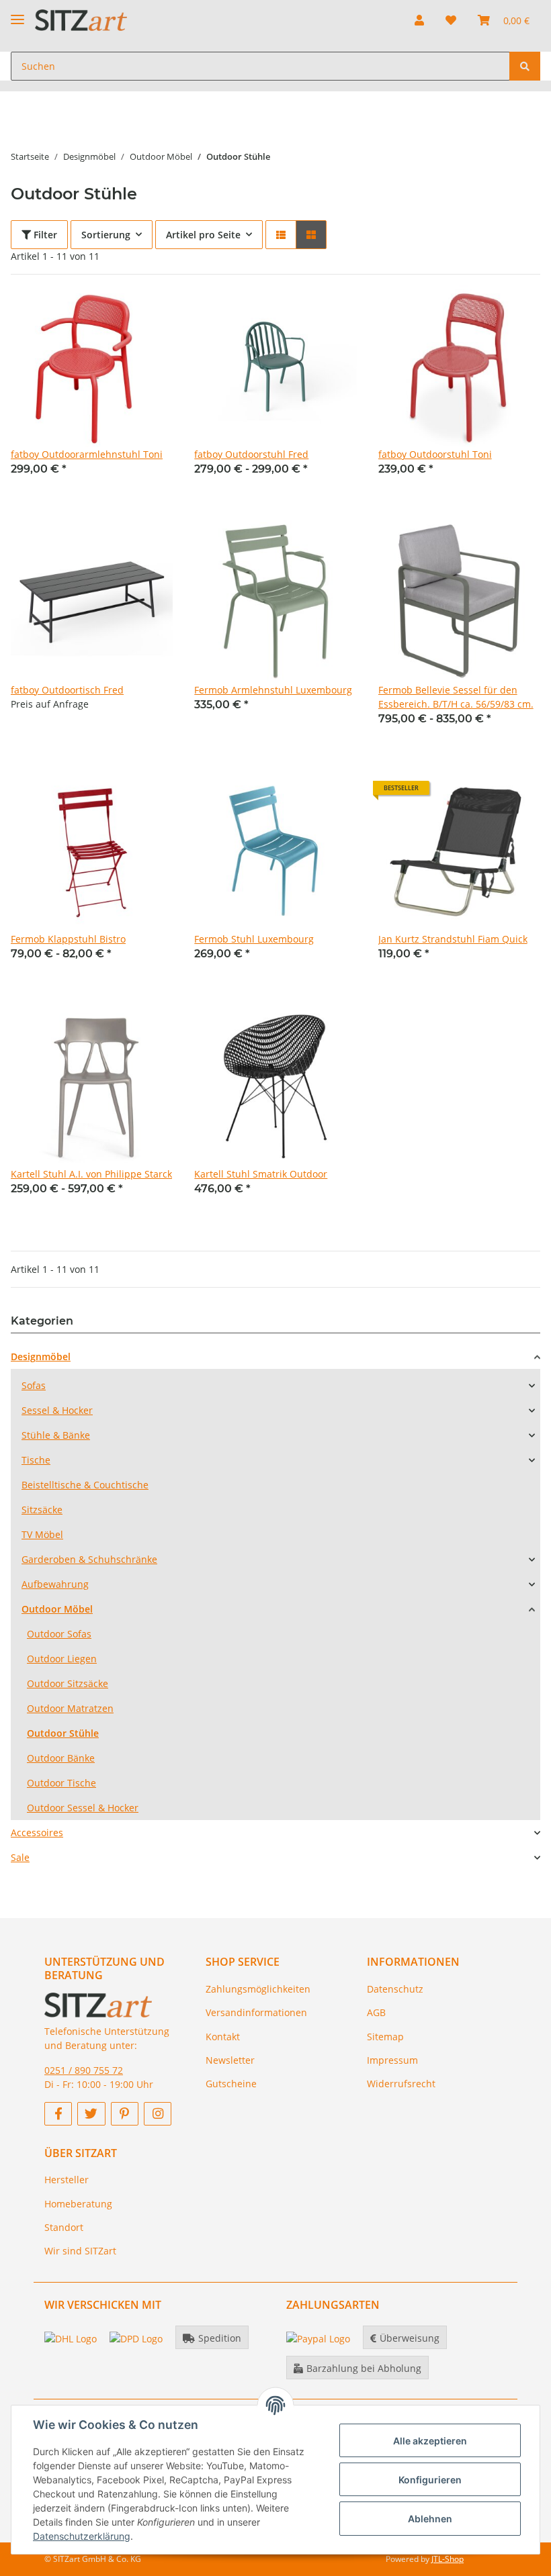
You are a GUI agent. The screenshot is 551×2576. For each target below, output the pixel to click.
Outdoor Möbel (57, 1609)
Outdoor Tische (61, 1783)
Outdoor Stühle (63, 1733)
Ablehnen (430, 2519)
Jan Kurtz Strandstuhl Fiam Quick (453, 939)
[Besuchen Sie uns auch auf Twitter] (91, 2114)
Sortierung (106, 235)
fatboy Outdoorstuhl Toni (435, 454)
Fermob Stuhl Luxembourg (254, 939)
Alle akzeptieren (430, 2441)
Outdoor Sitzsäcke (68, 1683)
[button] (419, 20)
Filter (44, 235)
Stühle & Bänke (56, 1435)
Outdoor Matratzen (70, 1708)
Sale (20, 1857)
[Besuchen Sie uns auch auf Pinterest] (125, 2114)
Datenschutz (395, 1989)
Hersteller (67, 2180)
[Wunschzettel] (451, 20)
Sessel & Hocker (57, 1410)
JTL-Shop (448, 2559)
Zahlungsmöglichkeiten (258, 1989)
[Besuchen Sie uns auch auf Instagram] (158, 2114)
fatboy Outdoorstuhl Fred (251, 454)
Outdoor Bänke (61, 1758)
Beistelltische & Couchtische (85, 1485)
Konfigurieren (430, 2480)
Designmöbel (41, 1356)
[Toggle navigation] (17, 14)
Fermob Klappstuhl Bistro (68, 939)
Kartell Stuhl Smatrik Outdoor (261, 1174)
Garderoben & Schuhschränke (89, 1559)
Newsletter (230, 2060)
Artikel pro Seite (203, 235)
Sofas (34, 1385)
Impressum (392, 2060)
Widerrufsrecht (401, 2084)
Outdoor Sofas (59, 1634)
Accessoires (37, 1832)
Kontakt (223, 2037)
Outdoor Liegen (62, 1659)
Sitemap (385, 2037)
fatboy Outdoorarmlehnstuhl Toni (87, 454)
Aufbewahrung (55, 1584)
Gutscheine (231, 2084)
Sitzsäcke (42, 1510)
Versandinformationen (256, 2012)
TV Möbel (42, 1534)
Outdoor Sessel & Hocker (83, 1808)
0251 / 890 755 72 (84, 2070)
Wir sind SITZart (80, 2251)
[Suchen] (525, 66)
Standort (64, 2227)
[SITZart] (81, 20)
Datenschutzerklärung (82, 2536)
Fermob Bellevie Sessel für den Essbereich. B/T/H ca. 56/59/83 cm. (456, 697)
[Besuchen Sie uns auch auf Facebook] (58, 2114)
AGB (376, 2012)
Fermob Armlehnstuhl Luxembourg (273, 690)
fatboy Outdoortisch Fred (67, 690)
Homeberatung (78, 2204)
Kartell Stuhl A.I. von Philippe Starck (91, 1174)
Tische (36, 1460)
